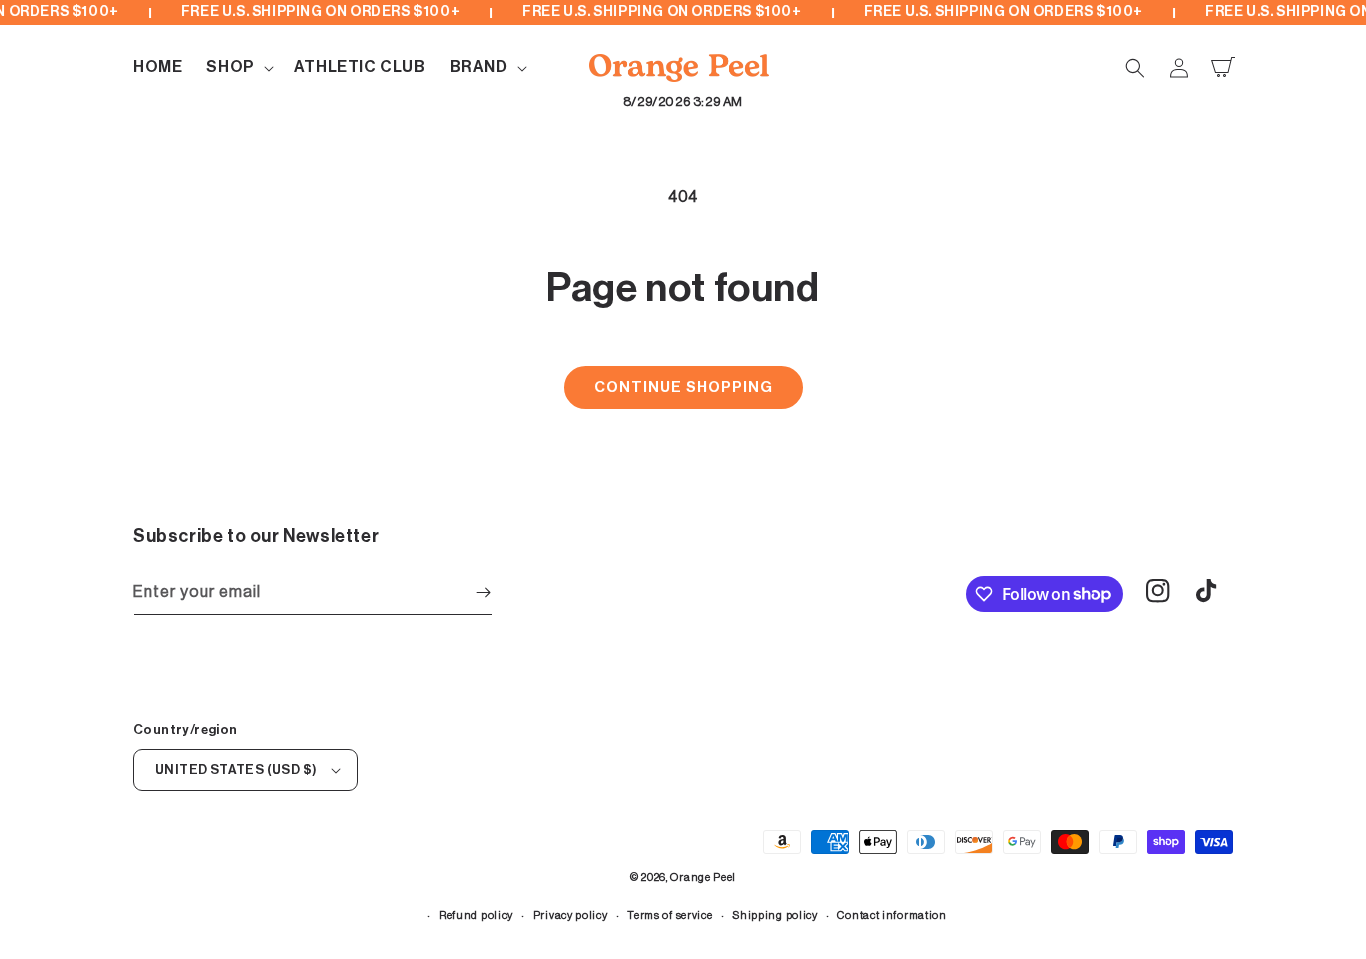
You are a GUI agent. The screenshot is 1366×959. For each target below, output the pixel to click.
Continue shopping (683, 387)
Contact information (891, 915)
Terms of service (669, 915)
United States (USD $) (236, 769)
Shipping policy (775, 915)
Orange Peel (703, 877)
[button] (237, 67)
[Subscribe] (483, 592)
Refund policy (476, 915)
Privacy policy (570, 915)
